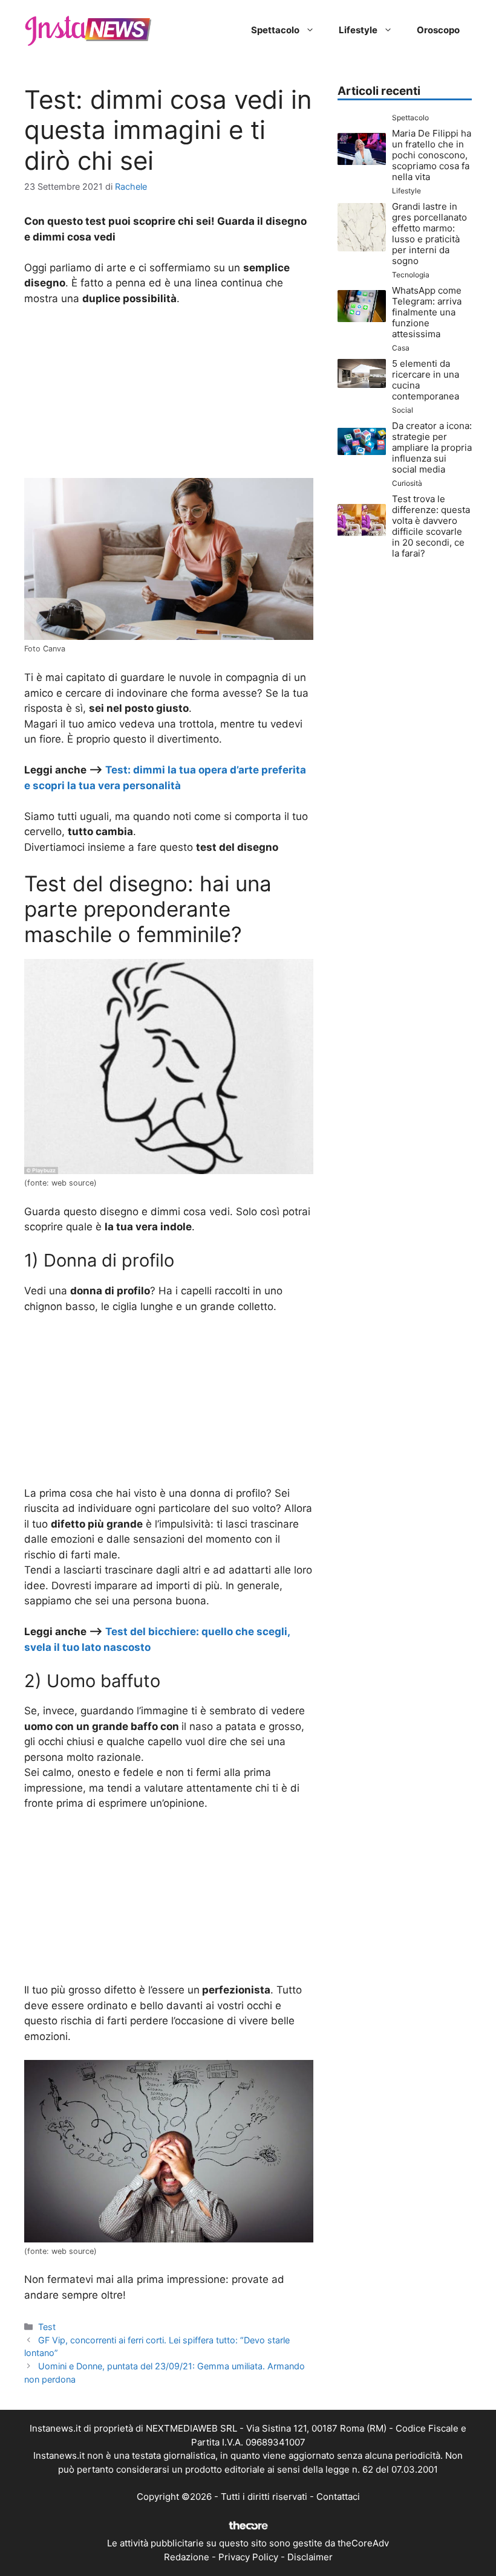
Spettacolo (275, 30)
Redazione (187, 2557)
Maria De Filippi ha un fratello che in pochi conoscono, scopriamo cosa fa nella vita (432, 155)
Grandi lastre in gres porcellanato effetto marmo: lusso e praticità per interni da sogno (429, 234)
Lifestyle (358, 30)
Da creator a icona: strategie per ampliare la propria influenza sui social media (432, 447)
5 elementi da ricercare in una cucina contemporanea (426, 380)
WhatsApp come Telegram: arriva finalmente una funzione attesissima (427, 312)
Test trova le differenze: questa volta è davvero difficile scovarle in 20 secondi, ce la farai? (431, 526)
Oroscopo (438, 30)
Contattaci (338, 2497)
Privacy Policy (248, 2557)
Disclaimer (310, 2557)
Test (47, 2327)
